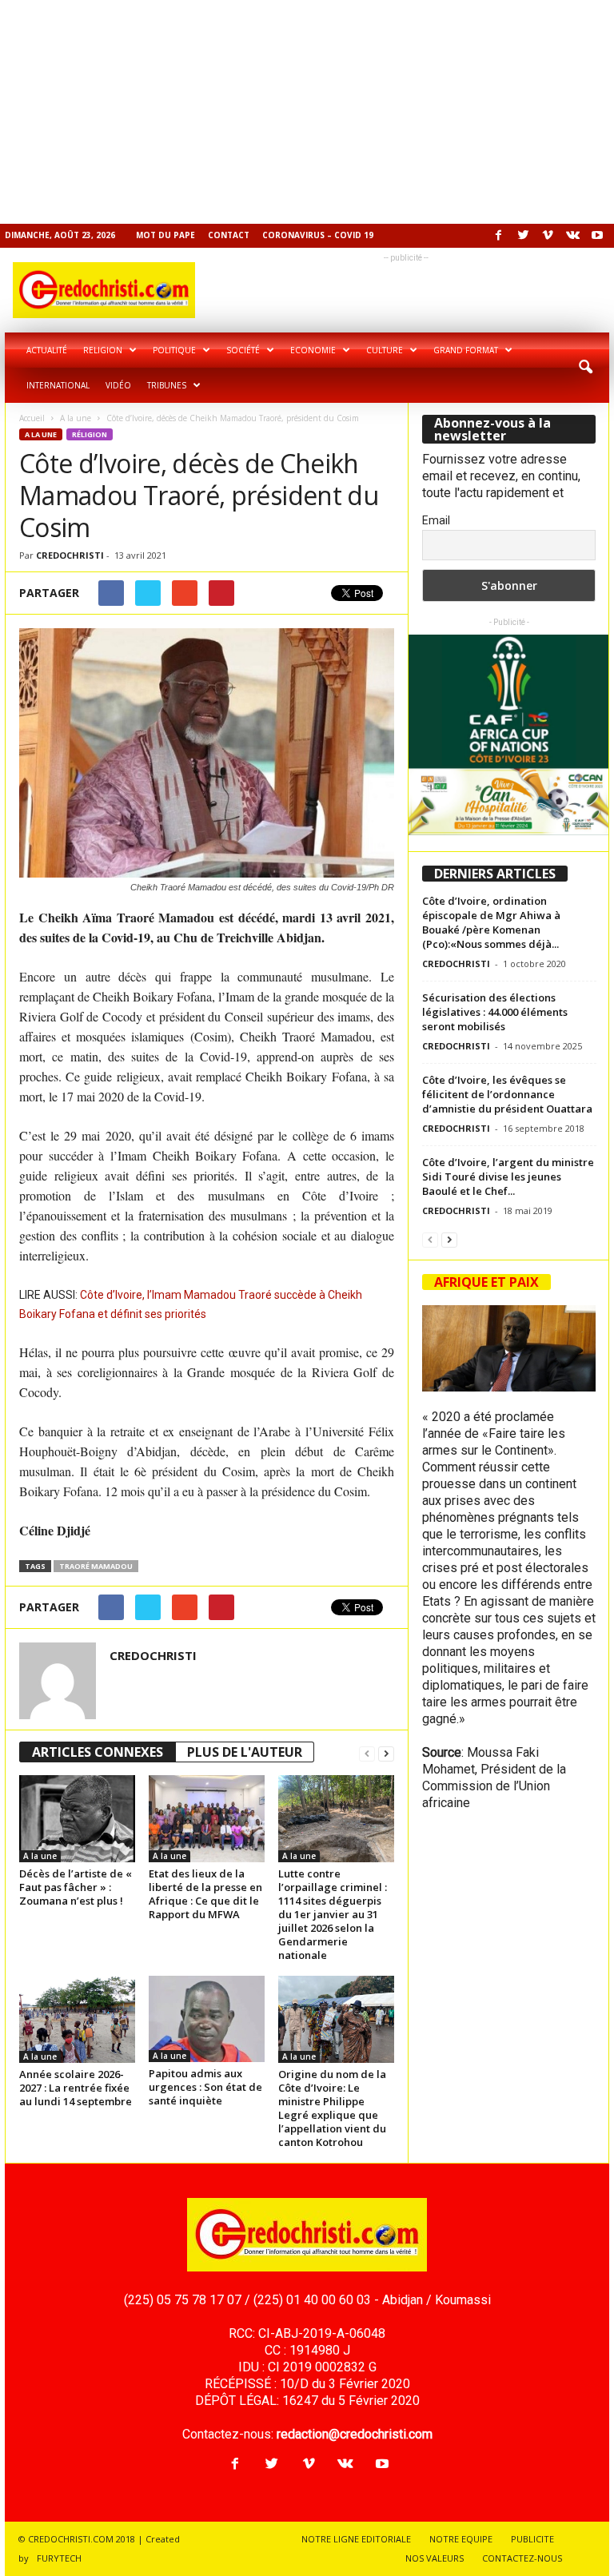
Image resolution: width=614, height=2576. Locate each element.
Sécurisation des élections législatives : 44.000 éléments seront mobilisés (495, 1012)
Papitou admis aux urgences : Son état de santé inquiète (205, 2087)
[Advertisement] (307, 112)
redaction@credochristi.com (355, 2434)
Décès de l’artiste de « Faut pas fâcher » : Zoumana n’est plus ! (76, 1887)
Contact (229, 235)
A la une (76, 418)
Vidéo (118, 385)
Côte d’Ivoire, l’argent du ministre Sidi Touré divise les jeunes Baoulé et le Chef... (508, 1177)
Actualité (47, 350)
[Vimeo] (548, 236)
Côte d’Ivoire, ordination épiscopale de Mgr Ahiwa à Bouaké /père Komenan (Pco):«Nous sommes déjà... (491, 922)
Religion (103, 350)
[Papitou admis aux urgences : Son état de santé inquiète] (207, 2019)
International (58, 385)
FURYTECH (59, 2558)
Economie (313, 350)
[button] (585, 368)
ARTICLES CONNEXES (98, 1752)
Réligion (90, 434)
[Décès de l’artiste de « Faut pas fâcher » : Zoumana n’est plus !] (77, 1818)
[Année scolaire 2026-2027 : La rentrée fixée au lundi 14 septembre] (77, 2019)
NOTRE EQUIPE (461, 2539)
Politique (174, 350)
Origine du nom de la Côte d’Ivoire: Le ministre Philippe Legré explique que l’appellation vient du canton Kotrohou (332, 2108)
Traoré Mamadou (96, 1566)
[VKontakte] (572, 236)
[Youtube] (597, 236)
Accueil (32, 418)
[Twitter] (523, 236)
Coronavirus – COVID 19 (318, 235)
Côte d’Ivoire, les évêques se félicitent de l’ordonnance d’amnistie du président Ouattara (507, 1094)
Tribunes (167, 385)
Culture (385, 350)
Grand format (466, 350)
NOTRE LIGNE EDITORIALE (356, 2539)
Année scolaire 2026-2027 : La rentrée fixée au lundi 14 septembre (76, 2088)
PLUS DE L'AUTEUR (245, 1752)
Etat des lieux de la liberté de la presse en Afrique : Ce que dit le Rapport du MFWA (205, 1894)
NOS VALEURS (435, 2558)
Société (243, 350)
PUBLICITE (532, 2539)
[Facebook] (498, 236)
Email (436, 520)
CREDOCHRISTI (70, 555)
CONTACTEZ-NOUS (522, 2558)
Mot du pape (165, 235)
